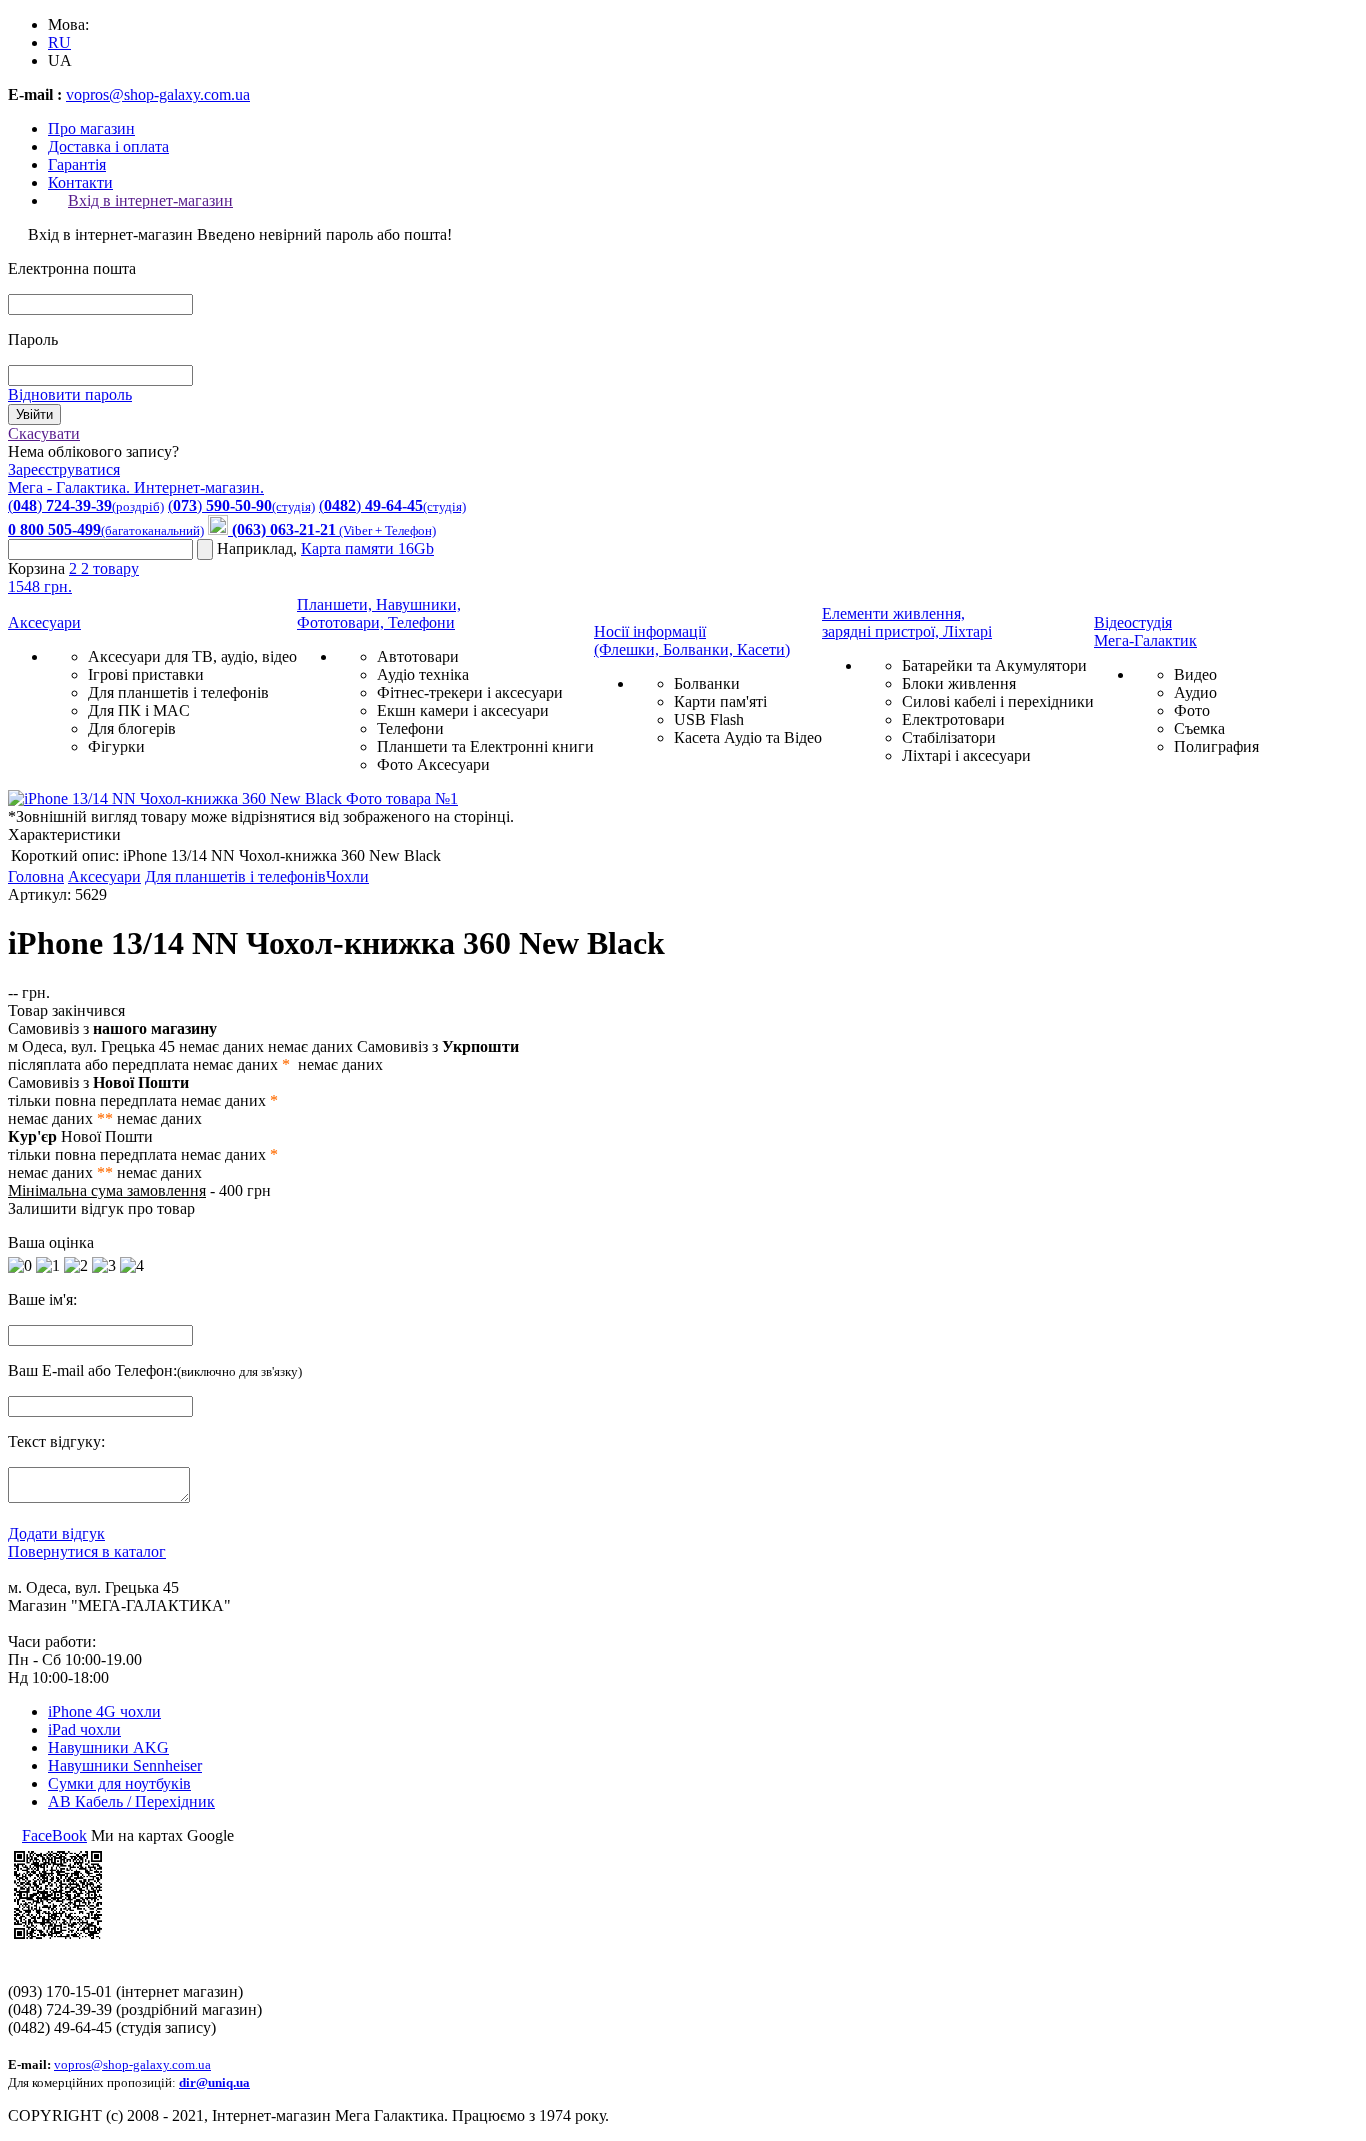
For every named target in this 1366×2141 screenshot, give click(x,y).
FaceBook (54, 1835)
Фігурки (116, 746)
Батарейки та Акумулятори (994, 665)
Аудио (1195, 692)
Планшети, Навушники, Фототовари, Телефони (379, 613)
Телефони (410, 728)
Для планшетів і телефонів (178, 692)
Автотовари (418, 656)
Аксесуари (44, 622)
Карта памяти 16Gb (367, 548)
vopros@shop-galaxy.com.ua (158, 94)
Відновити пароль (70, 394)
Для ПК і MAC (139, 710)
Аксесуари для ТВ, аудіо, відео (192, 656)
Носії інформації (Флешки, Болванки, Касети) (692, 640)
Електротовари (953, 719)
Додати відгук (56, 1533)
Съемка (1199, 728)
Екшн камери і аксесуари (463, 710)
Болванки (707, 683)
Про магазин (91, 128)
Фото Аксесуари (433, 764)
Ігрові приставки (146, 674)
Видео (1195, 674)
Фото (1192, 710)
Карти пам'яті (720, 701)
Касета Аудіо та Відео (748, 737)
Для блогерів (132, 728)
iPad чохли (84, 1729)
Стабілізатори (949, 737)
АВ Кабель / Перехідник (131, 1801)
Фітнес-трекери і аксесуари (470, 692)
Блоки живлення (959, 683)
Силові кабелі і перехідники (998, 701)
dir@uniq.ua (214, 2082)
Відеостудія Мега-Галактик (1145, 631)
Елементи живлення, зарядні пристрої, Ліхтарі (907, 622)
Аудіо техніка (423, 674)
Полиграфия (1216, 746)
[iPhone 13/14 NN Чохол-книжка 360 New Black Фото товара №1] (233, 798)
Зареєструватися (64, 469)
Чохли (347, 876)
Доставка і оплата (108, 146)
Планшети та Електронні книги (485, 746)
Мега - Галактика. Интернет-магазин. (136, 487)
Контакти (80, 182)
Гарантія (77, 164)
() (86, 505)
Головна (36, 876)
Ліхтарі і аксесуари (966, 755)
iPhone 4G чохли (104, 1711)
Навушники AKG (108, 1747)
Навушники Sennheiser (125, 1765)
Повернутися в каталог (87, 1551)
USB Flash (709, 719)
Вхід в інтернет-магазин (150, 200)
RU (59, 42)
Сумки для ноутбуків (119, 1783)
